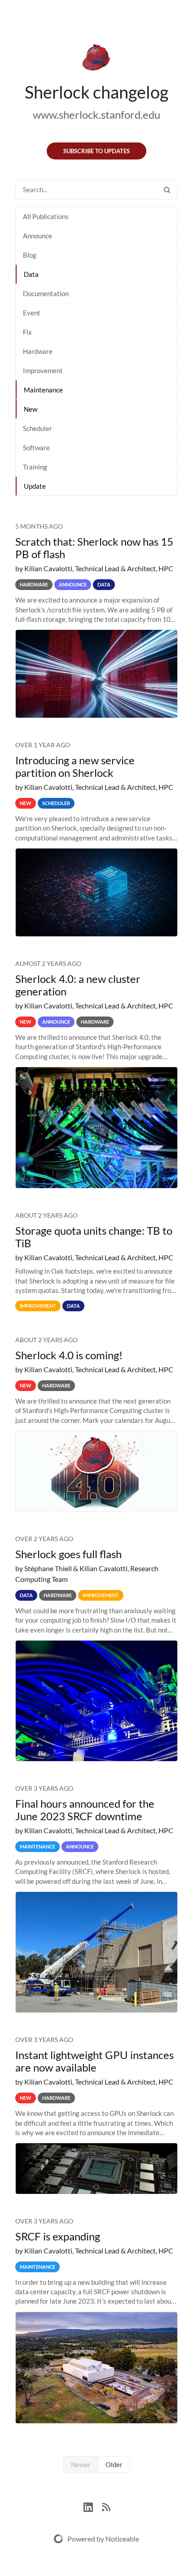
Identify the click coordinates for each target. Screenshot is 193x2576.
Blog (30, 255)
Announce (37, 236)
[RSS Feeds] (106, 2506)
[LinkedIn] (93, 2506)
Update (35, 486)
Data (31, 274)
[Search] (167, 190)
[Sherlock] (96, 59)
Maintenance (43, 390)
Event (32, 313)
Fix (27, 332)
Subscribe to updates (96, 151)
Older (114, 2464)
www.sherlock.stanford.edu (96, 114)
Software (36, 448)
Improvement (43, 370)
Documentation (46, 293)
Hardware (38, 351)
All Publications (46, 216)
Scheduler (37, 428)
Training (35, 467)
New (31, 409)
